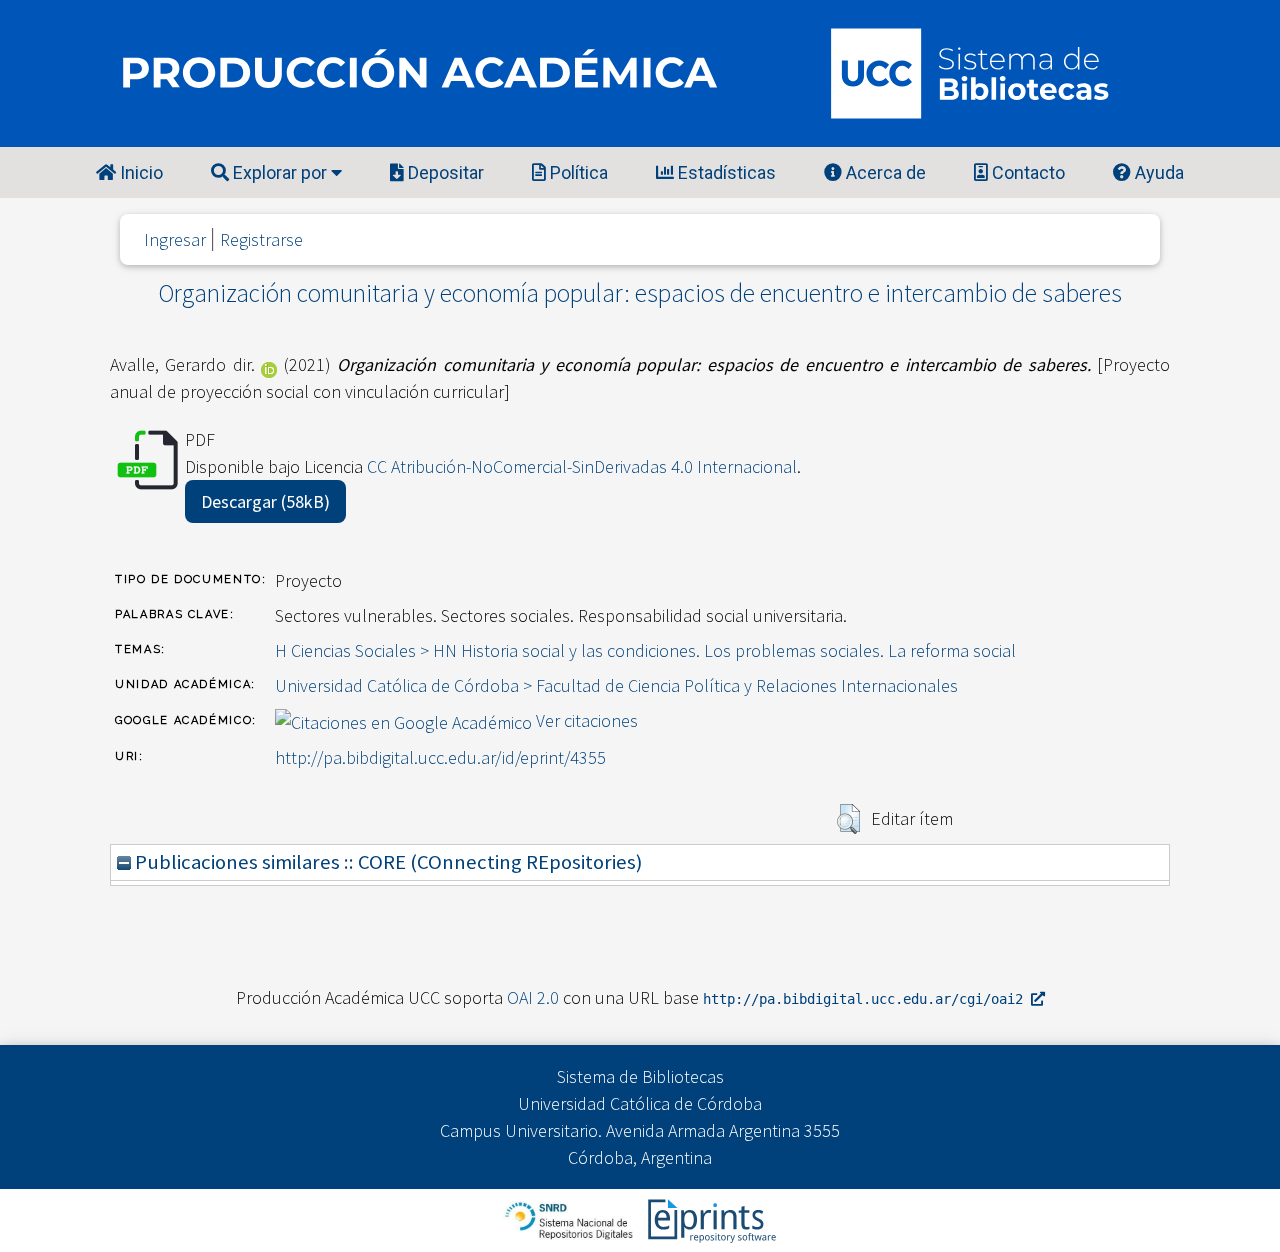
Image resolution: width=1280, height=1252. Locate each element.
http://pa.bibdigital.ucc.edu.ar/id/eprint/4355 (440, 757)
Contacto (1026, 172)
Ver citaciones (587, 720)
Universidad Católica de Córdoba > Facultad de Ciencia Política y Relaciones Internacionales (616, 685)
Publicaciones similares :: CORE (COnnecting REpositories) (386, 862)
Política (577, 172)
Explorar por (280, 172)
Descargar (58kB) (265, 501)
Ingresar (175, 239)
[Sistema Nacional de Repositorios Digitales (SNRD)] (570, 1218)
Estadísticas (725, 172)
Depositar (444, 172)
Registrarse (261, 239)
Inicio (139, 172)
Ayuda (1157, 172)
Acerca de (884, 172)
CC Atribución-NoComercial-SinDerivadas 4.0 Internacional (582, 466)
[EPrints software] (709, 1218)
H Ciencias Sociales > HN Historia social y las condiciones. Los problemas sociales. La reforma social (645, 650)
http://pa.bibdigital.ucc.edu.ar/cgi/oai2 (867, 999)
